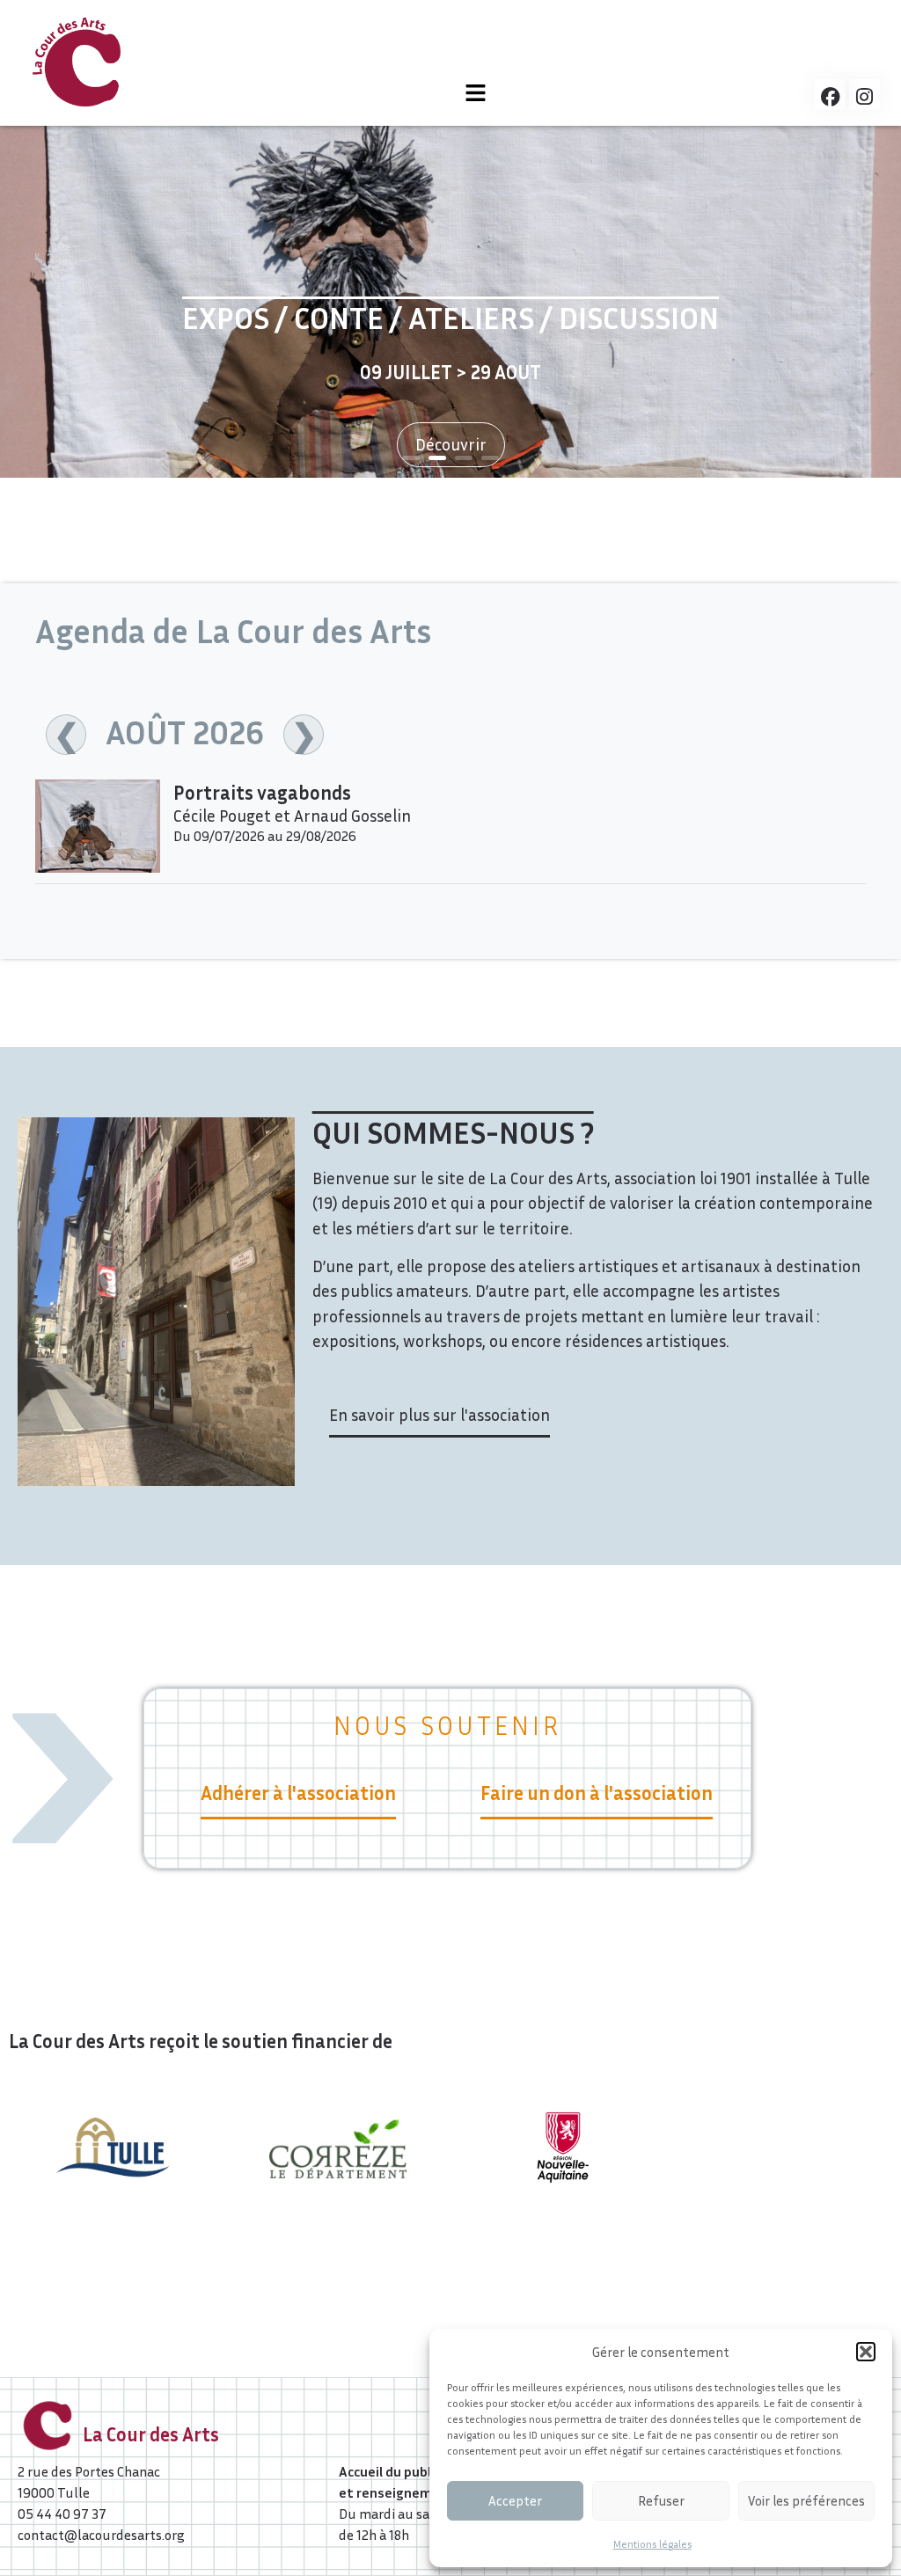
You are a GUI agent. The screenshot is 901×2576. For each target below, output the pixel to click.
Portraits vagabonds (262, 793)
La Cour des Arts (151, 2434)
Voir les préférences (806, 2500)
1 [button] (411, 458)
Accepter (515, 2500)
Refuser (661, 2500)
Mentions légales (652, 2544)
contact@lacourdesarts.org (101, 2535)
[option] (450, 302)
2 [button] (437, 458)
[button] (866, 2352)
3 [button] (464, 458)
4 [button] (490, 458)
